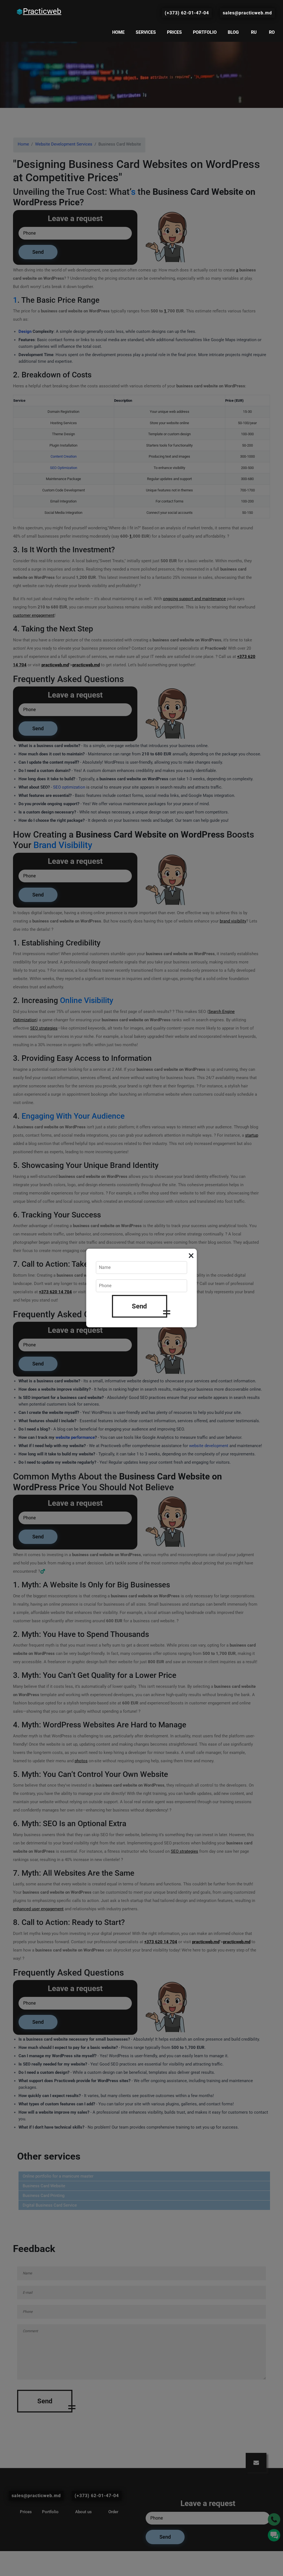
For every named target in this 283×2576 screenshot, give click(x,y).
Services (146, 32)
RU (254, 32)
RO (272, 32)
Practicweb (42, 11)
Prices (174, 32)
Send (139, 1306)
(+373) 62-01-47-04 (187, 13)
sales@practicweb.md (247, 13)
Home (118, 32)
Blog (233, 32)
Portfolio (205, 32)
